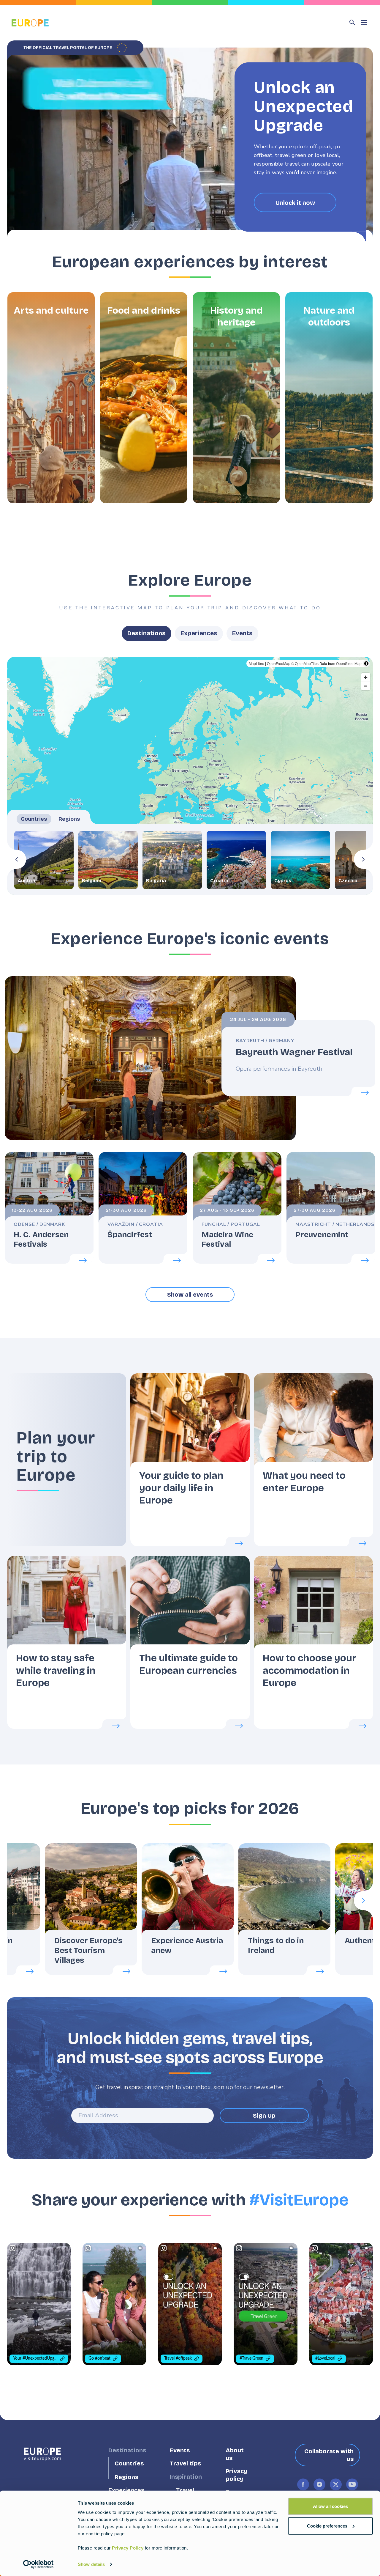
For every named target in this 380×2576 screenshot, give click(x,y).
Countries (129, 2463)
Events (242, 633)
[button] (51, 398)
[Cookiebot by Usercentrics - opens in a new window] (38, 2564)
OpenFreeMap (279, 663)
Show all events (190, 1295)
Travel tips (185, 2463)
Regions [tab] (69, 819)
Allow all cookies (330, 2506)
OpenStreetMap (349, 663)
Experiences (199, 633)
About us (235, 2454)
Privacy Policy (128, 2548)
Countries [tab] (34, 819)
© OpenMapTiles (305, 663)
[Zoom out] (366, 686)
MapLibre (256, 663)
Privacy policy (236, 2475)
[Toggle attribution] (366, 663)
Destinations (147, 633)
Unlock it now (295, 202)
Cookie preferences (327, 2526)
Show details (91, 2564)
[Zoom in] (366, 677)
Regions (126, 2477)
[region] (190, 776)
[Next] (363, 859)
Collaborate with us (329, 2455)
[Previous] (17, 859)
